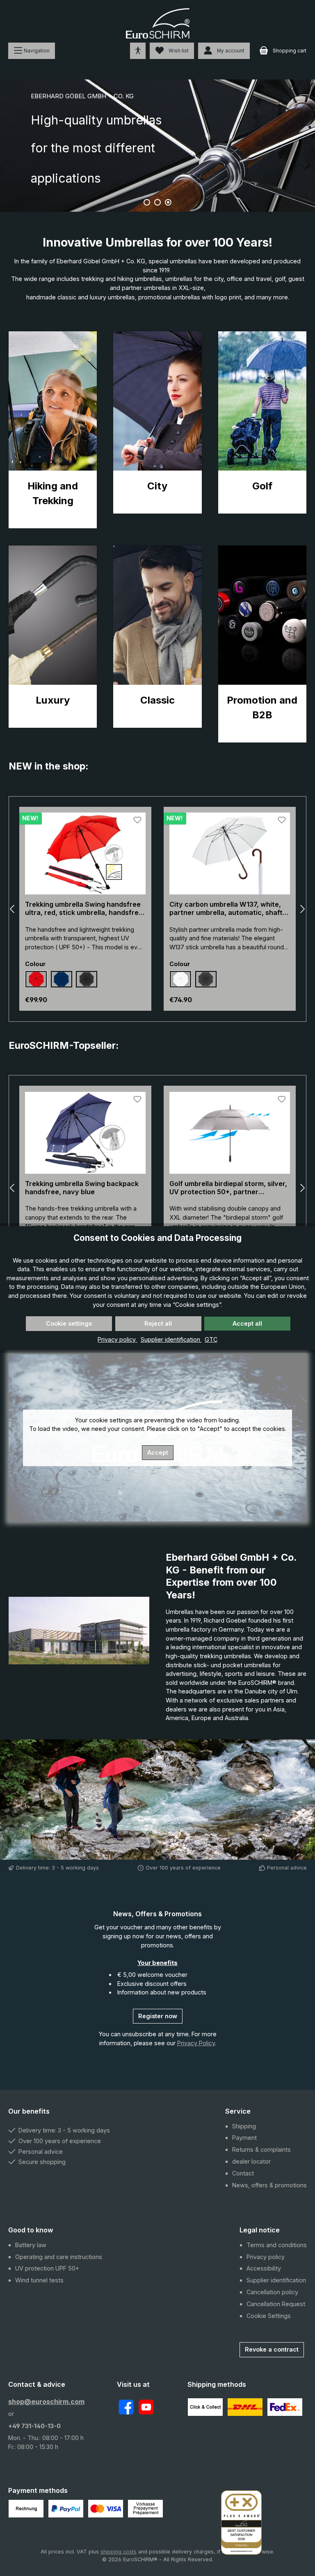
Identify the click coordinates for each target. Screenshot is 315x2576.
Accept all (247, 1323)
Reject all (158, 1323)
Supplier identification (171, 1339)
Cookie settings (69, 1323)
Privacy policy (118, 1339)
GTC (211, 1339)
